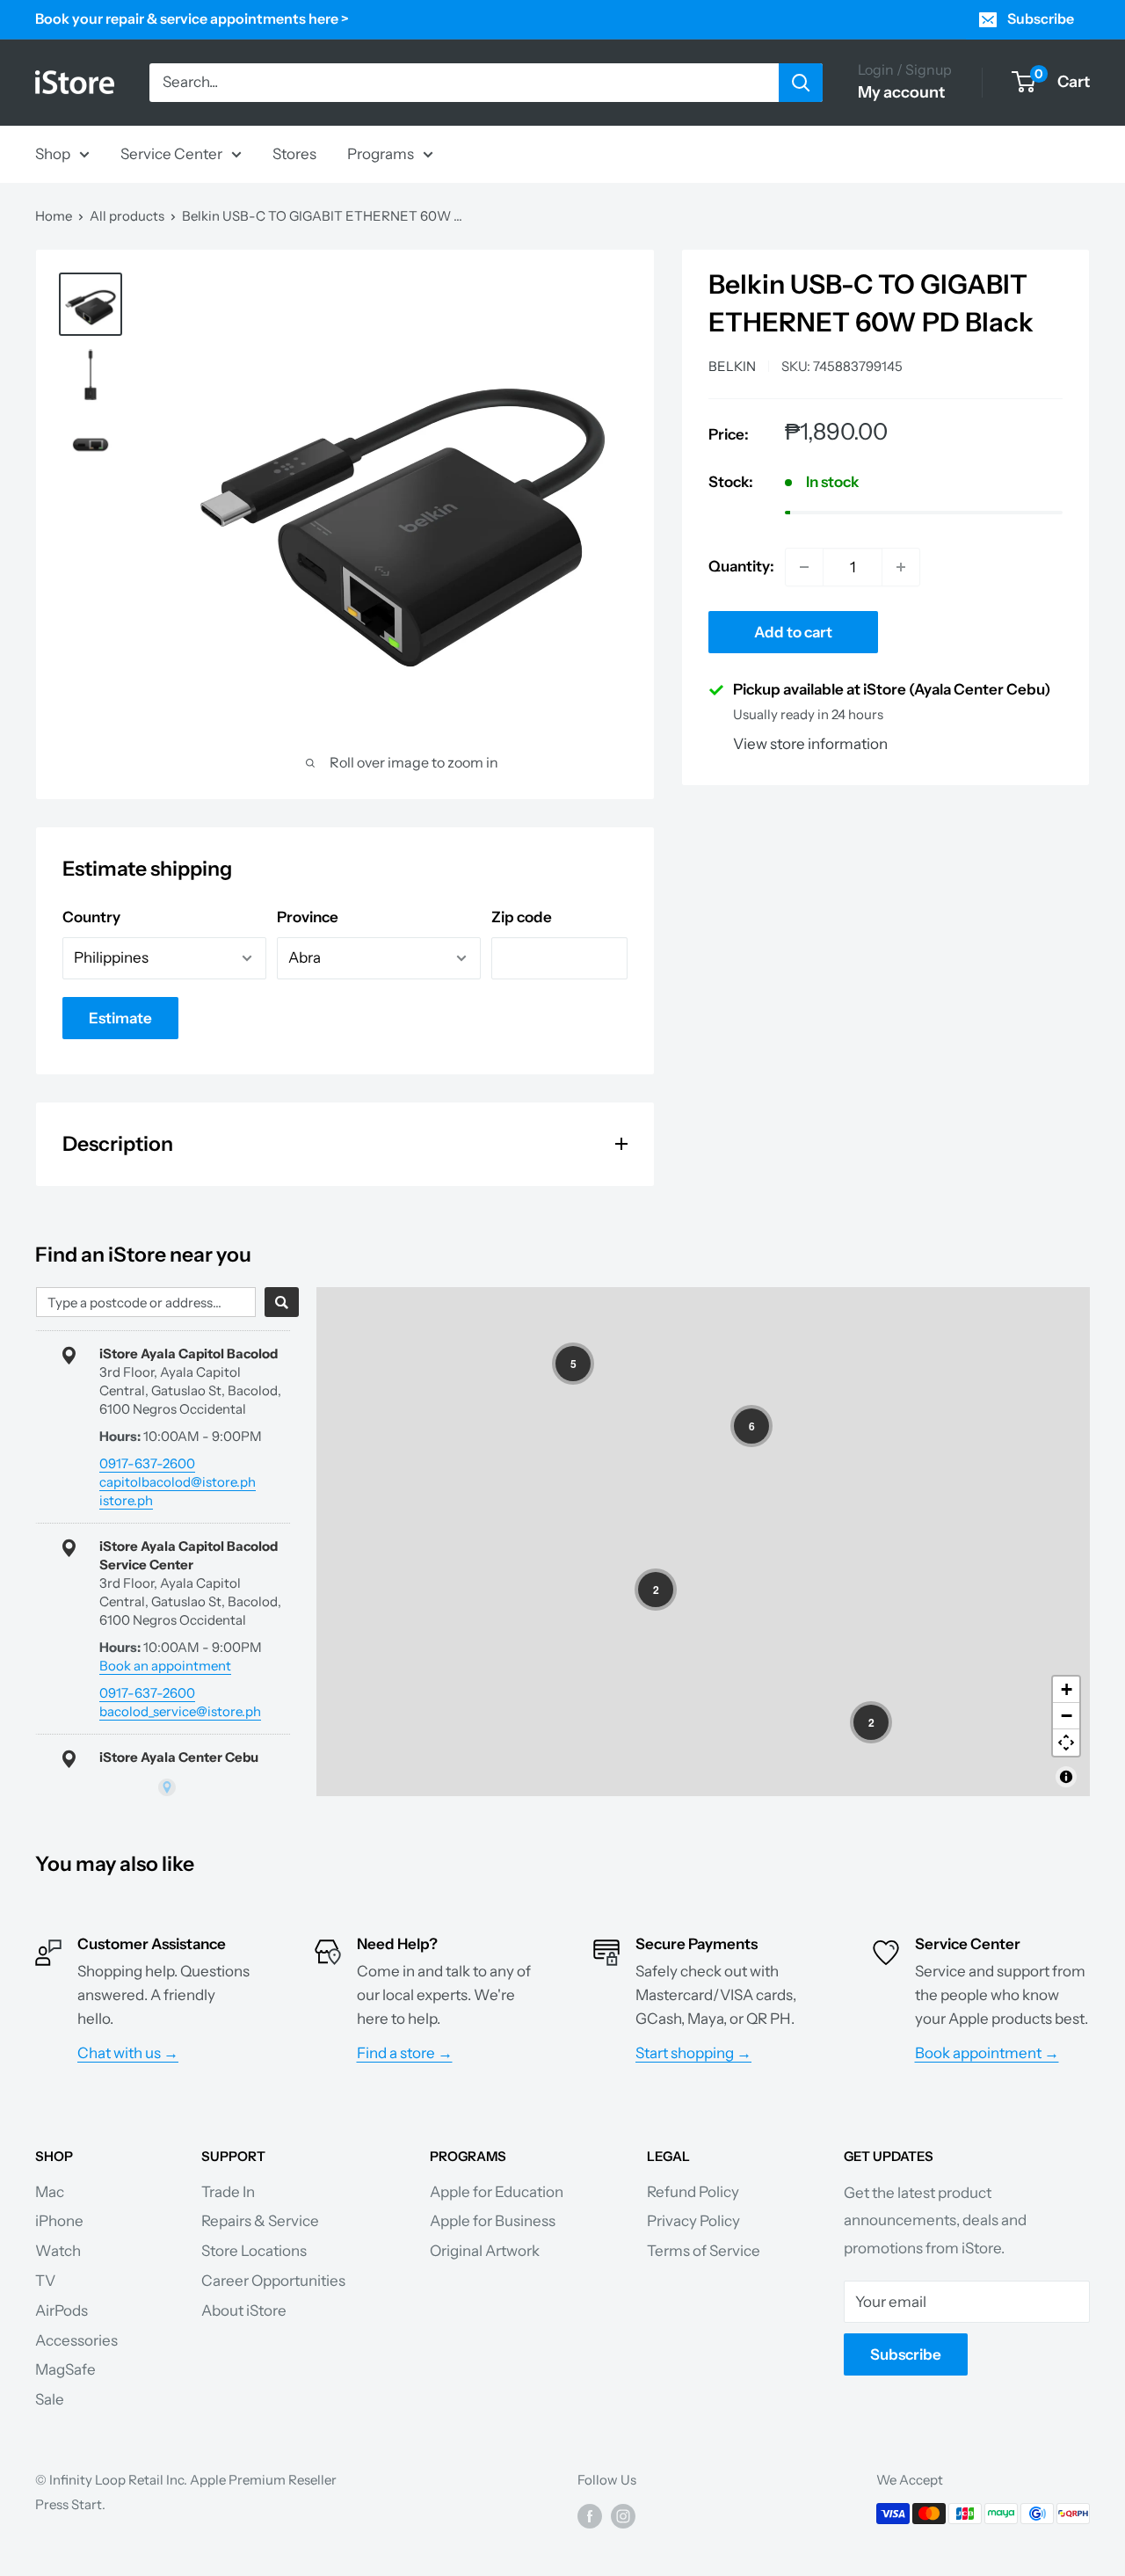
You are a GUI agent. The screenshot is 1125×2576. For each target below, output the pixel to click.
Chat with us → (128, 2053)
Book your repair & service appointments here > (192, 18)
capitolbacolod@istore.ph (178, 1482)
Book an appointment (165, 1666)
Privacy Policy (693, 2221)
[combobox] (146, 1302)
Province (308, 917)
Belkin (732, 366)
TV (45, 2281)
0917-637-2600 (147, 1463)
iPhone (59, 2221)
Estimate (120, 1018)
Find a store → (405, 2053)
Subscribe (1041, 18)
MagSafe (65, 2369)
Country (91, 917)
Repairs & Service (260, 2221)
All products (127, 216)
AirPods (62, 2310)
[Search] (801, 83)
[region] (703, 1542)
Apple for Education (497, 2192)
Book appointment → (987, 2053)
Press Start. (70, 2504)
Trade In (228, 2192)
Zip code (522, 917)
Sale (50, 2399)
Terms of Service (704, 2251)
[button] (573, 1364)
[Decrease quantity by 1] (804, 567)
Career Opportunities (273, 2281)
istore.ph (126, 1500)
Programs (381, 153)
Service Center (171, 153)
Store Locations (254, 2251)
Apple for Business (493, 2221)
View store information (810, 744)
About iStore (244, 2310)
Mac (50, 2192)
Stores (294, 153)
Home (54, 216)
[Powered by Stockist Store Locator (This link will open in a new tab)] (167, 1787)
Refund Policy (693, 2192)
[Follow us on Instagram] (623, 2516)
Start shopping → (693, 2053)
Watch (58, 2251)
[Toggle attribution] (1066, 1777)
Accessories (76, 2340)
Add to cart (793, 632)
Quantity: (741, 566)
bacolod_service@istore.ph (180, 1711)
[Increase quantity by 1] (901, 567)
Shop (53, 153)
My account (901, 92)
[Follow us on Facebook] (590, 2516)
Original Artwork (485, 2251)
